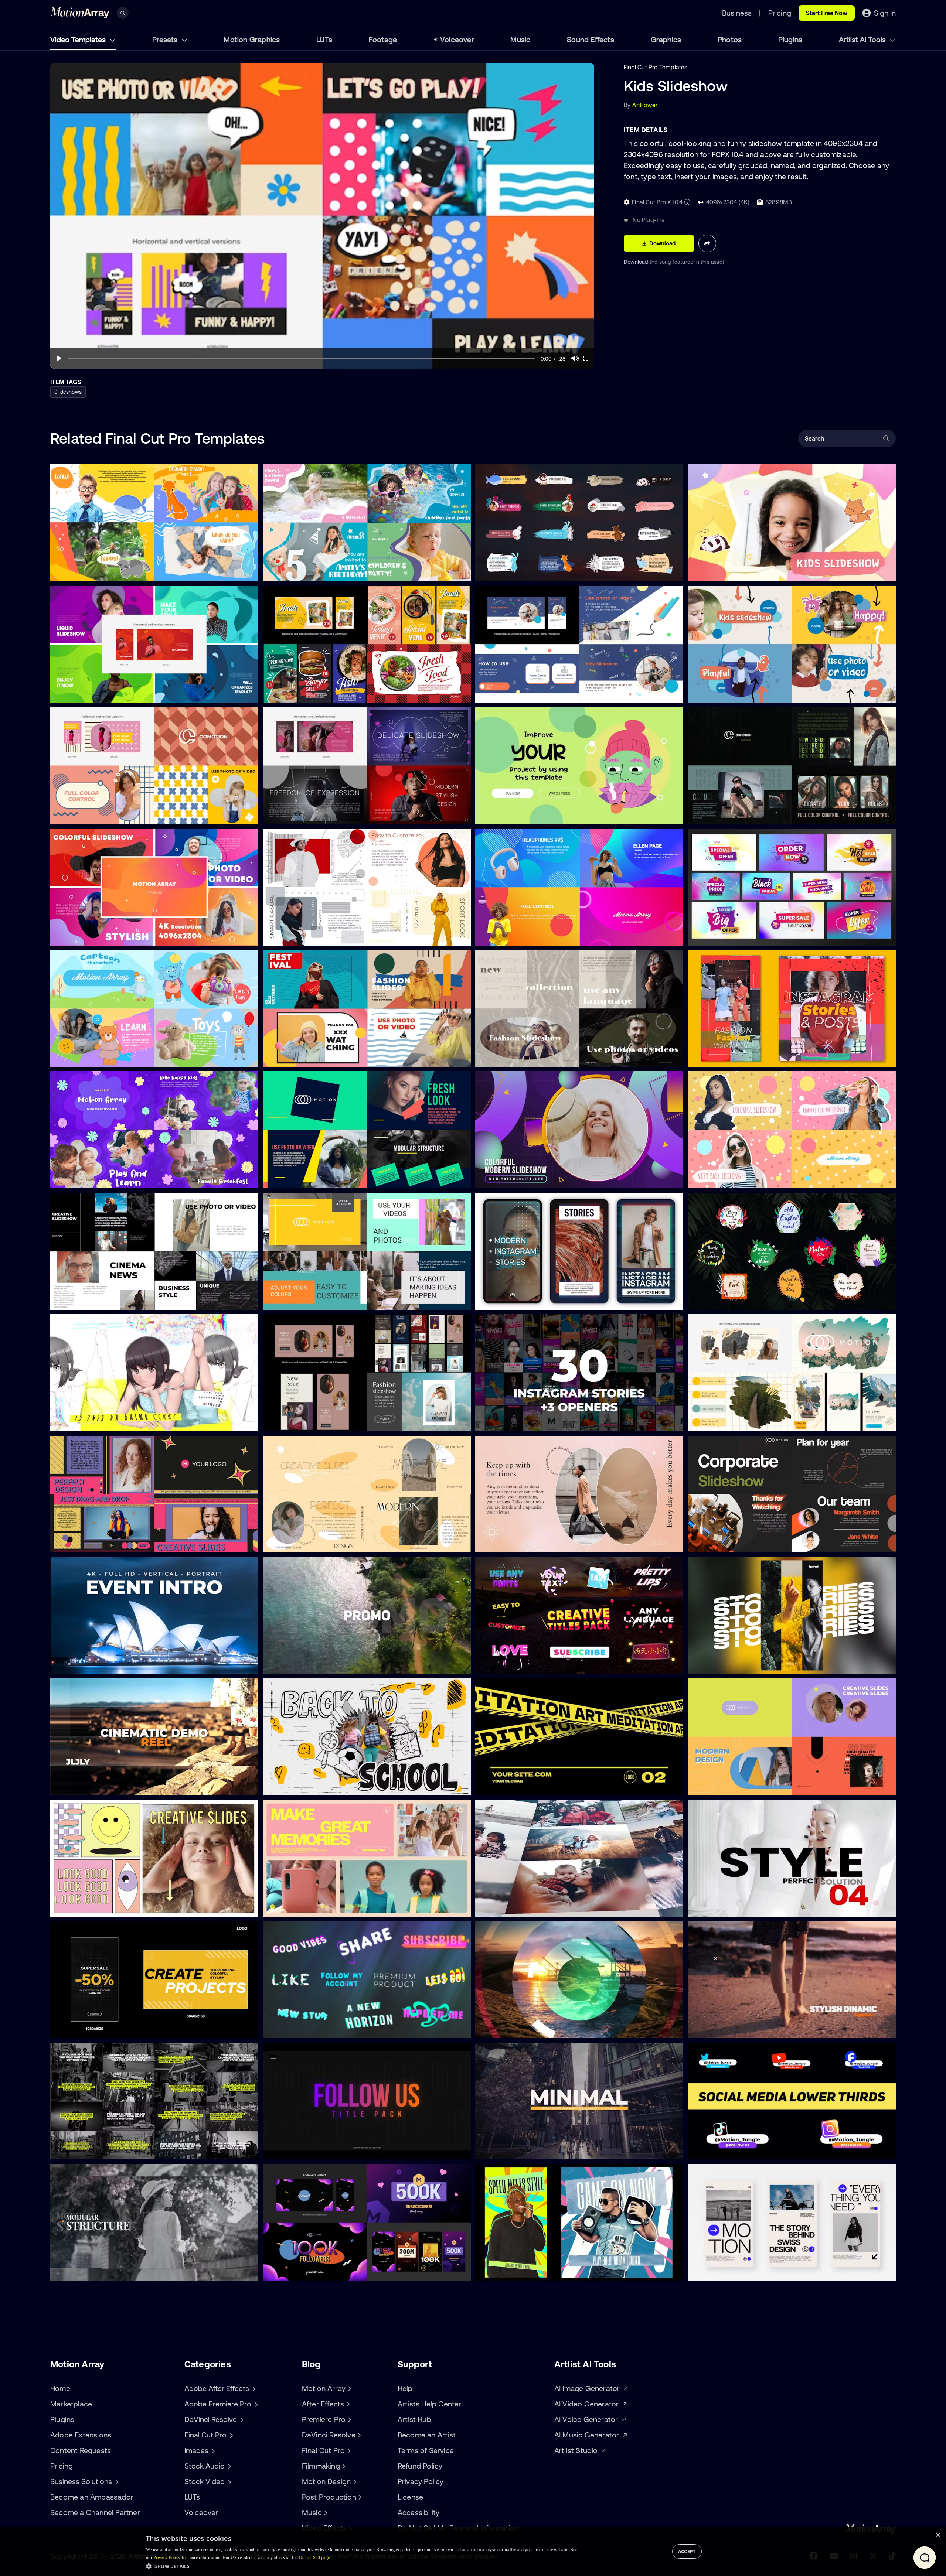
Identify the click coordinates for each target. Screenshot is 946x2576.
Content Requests (81, 2450)
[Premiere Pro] (348, 2419)
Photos (730, 39)
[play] (59, 358)
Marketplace (71, 2404)
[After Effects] (347, 2404)
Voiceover (457, 39)
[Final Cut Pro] (348, 2450)
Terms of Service (426, 2450)
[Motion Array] (348, 2388)
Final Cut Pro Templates (656, 67)
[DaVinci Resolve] (358, 2435)
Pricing (62, 2466)
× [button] (938, 2535)
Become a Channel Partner (95, 2512)
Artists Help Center (430, 2404)
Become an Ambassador (92, 2497)
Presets (166, 39)
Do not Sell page (314, 2558)
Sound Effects (591, 39)
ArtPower (645, 105)
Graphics (666, 39)
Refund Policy (420, 2466)
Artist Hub (414, 2419)
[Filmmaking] (343, 2466)
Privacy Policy (421, 2481)
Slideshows (68, 392)
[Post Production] (359, 2497)
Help (405, 2388)
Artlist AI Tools (863, 39)
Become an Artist (427, 2435)
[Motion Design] (354, 2481)
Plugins (790, 39)
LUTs (324, 39)
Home (60, 2388)
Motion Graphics (252, 39)
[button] (362, 2566)
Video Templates (79, 39)
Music (520, 39)
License (410, 2497)
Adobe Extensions (81, 2435)
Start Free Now (827, 13)
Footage (383, 39)
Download (637, 262)
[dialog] (473, 2552)
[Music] (325, 2512)
